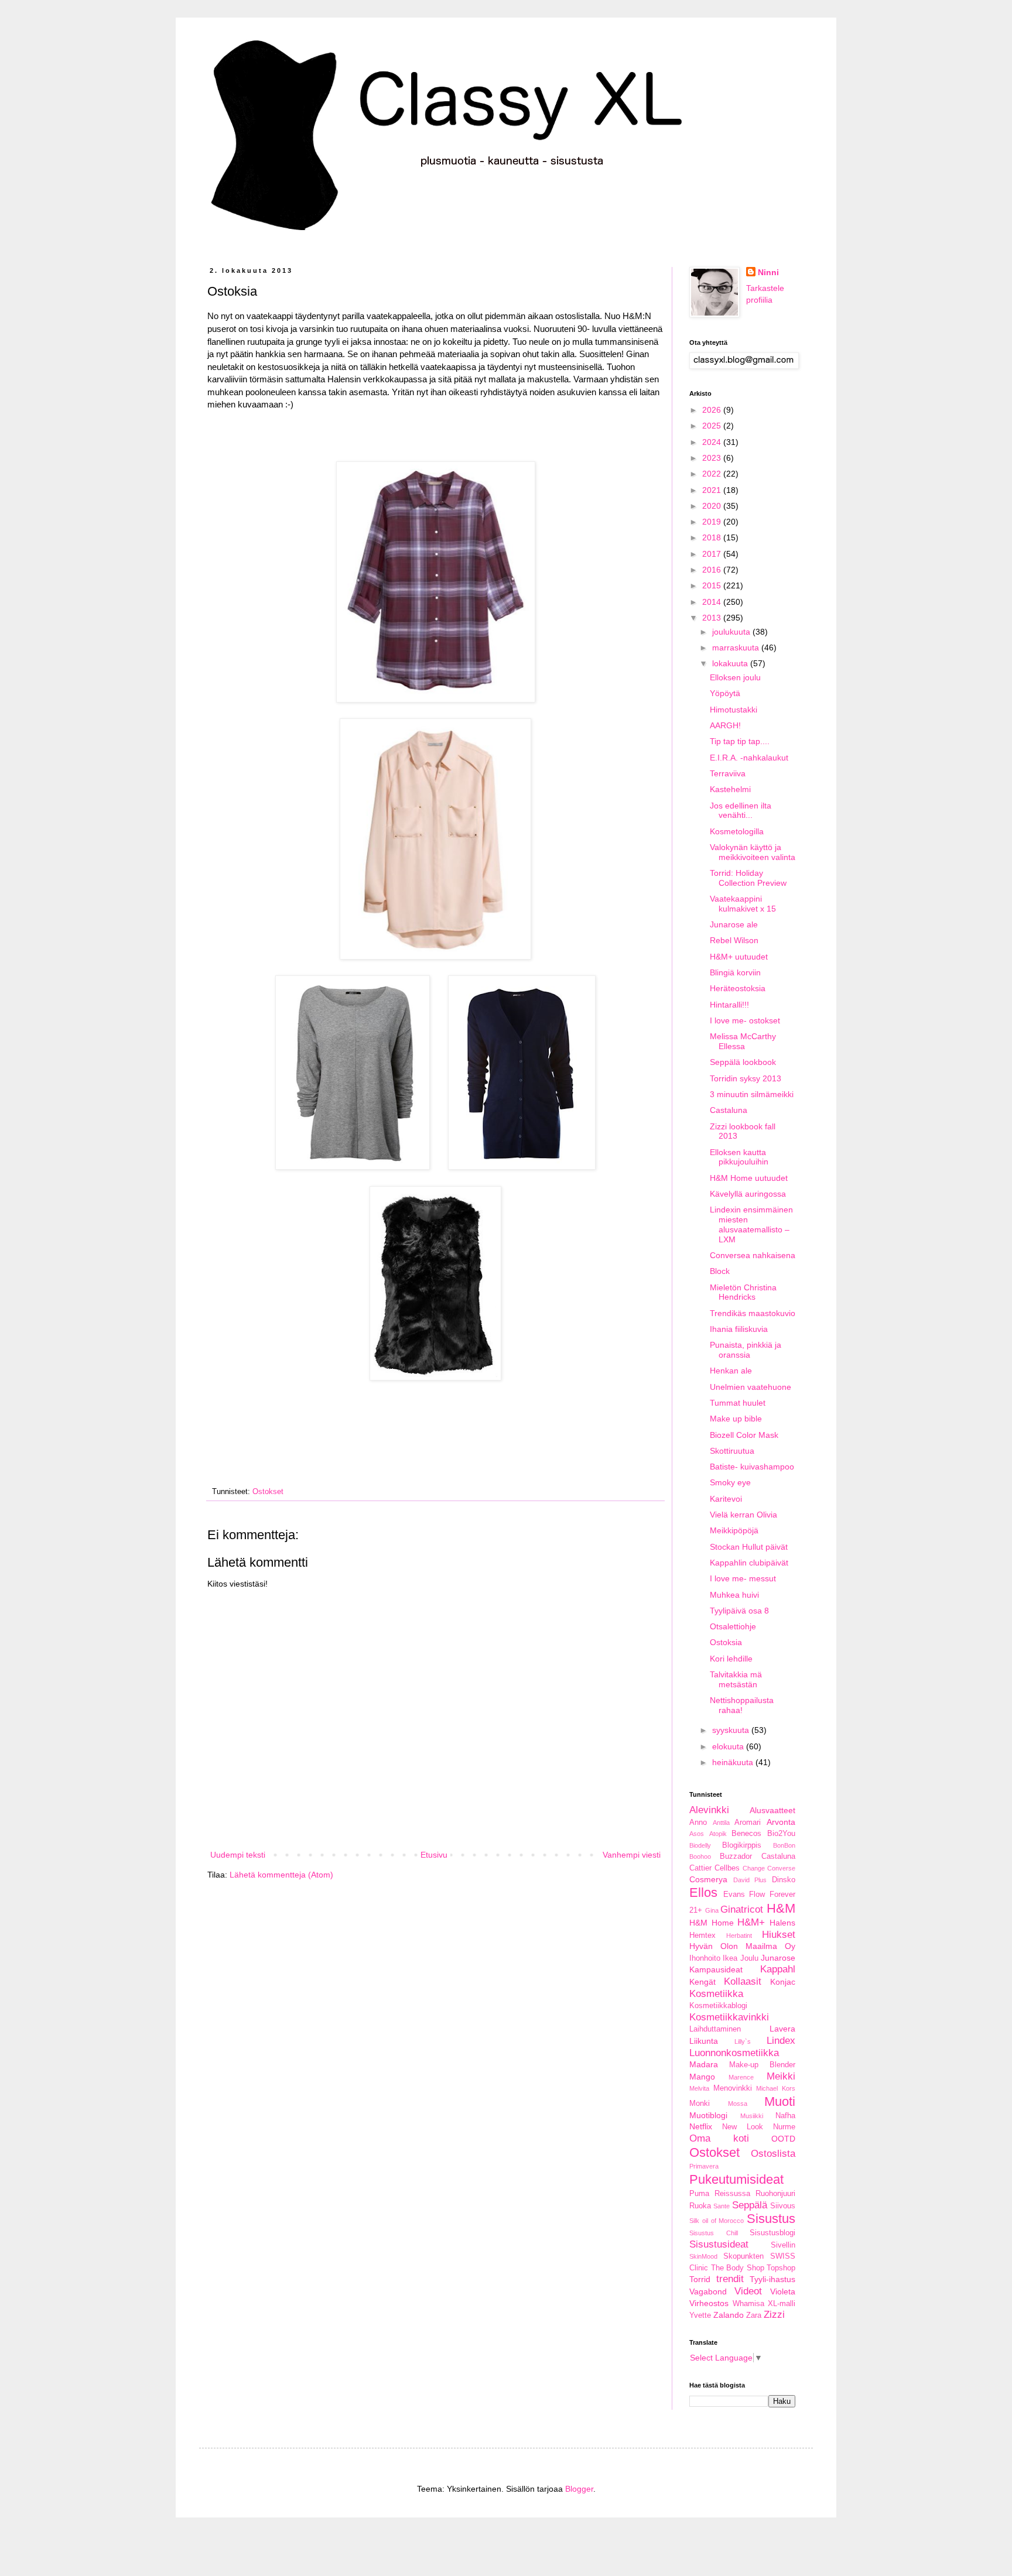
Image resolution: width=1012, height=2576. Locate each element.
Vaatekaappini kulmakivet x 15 (743, 904)
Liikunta (704, 2041)
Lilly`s (743, 2041)
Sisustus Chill (714, 2233)
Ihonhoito (705, 1958)
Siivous (783, 2206)
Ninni (768, 272)
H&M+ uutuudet (739, 957)
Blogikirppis (742, 1845)
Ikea (730, 1958)
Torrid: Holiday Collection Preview (748, 878)
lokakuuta (731, 663)
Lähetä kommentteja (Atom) (281, 1875)
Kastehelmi (730, 789)
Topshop (781, 2268)
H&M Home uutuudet (749, 1178)
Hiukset (779, 1935)
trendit (730, 2279)
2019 (713, 522)
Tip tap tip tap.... (740, 741)
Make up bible (736, 1419)
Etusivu (434, 1855)
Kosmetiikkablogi (718, 2006)
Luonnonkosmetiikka (734, 2053)
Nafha (785, 2116)
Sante (722, 2206)
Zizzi (774, 2315)
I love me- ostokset (745, 1020)
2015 (713, 585)
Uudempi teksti (238, 1855)
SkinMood (703, 2256)
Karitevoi (726, 1499)
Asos (697, 1834)
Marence (741, 2077)
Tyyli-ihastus (772, 2279)
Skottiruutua (732, 1451)
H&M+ (751, 1922)
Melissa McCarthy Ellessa (743, 1041)
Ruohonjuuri (775, 2194)
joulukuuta (732, 632)
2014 (713, 602)
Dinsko (784, 1880)
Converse (781, 1868)
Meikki (781, 2076)
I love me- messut (743, 1578)
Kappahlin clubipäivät (749, 1563)
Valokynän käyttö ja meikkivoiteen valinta (753, 852)
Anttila (721, 1823)
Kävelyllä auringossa (748, 1194)
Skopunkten (743, 2256)
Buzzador (736, 1856)
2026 (713, 410)
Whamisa (748, 2304)
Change (754, 1868)
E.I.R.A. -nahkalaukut (749, 758)
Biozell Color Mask (744, 1435)
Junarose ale (734, 924)
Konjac (783, 1982)
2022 (713, 474)
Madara (704, 2064)
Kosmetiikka (716, 1994)
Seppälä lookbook (743, 1062)
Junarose (778, 1958)
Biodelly (700, 1845)
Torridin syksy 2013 (746, 1078)
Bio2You (781, 1834)
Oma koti (719, 2138)
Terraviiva (728, 773)
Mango (702, 2077)
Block (720, 1271)
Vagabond (708, 2291)
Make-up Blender (762, 2065)
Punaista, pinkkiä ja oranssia (746, 1350)
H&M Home (712, 1923)
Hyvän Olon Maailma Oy (742, 1946)
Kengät (702, 1982)
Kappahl (778, 1969)
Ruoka (700, 2206)
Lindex (781, 2041)
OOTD (783, 2139)
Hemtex (702, 1936)
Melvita (699, 2088)
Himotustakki (734, 710)
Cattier (700, 1868)
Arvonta (781, 1822)
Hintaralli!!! (729, 1005)
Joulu (749, 1958)
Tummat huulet (738, 1403)
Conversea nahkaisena (753, 1255)
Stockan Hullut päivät (749, 1547)
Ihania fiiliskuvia (739, 1329)
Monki (700, 2104)
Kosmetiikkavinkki (729, 2017)
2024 (713, 442)
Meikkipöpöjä (734, 1530)
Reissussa (732, 2194)
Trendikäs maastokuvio (753, 1313)
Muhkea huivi (734, 1595)
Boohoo (700, 1856)
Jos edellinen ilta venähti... (741, 811)
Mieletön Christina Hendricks (743, 1292)
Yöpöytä (725, 693)
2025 (713, 426)
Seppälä (750, 2205)
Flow (757, 1895)
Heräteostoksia (738, 988)
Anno (698, 1823)
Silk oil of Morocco (717, 2221)
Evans (734, 1895)
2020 (713, 506)
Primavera (704, 2166)
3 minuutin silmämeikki (752, 1094)
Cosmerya (708, 1879)
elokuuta (729, 1746)
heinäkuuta (734, 1762)
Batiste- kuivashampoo (752, 1467)
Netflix (701, 2126)
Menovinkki (733, 2088)
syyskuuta (732, 1730)
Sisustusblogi (772, 2233)
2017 (713, 554)
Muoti (780, 2101)
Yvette (700, 2315)
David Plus (750, 1880)
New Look (743, 2127)
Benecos (746, 1834)
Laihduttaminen (715, 2029)
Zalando (729, 2315)
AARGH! (725, 725)
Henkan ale (731, 1371)
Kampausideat (716, 1969)
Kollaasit (743, 1981)
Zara (754, 2315)
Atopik (718, 1834)
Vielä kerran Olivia (743, 1515)
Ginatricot (742, 1909)
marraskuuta (737, 648)
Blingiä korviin (735, 972)
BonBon (784, 1845)
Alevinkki (709, 1810)
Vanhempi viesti (632, 1855)
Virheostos (709, 2303)
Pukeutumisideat (736, 2179)
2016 (713, 570)
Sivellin (783, 2245)
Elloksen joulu (735, 677)
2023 (713, 458)
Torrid (700, 2279)
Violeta (783, 2291)
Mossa (738, 2104)
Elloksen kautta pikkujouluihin (739, 1157)
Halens (782, 1923)
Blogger (579, 2489)
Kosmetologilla (737, 831)
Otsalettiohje (733, 1626)
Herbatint (739, 1936)
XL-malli (782, 2304)
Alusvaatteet (772, 1810)
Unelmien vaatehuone (751, 1387)
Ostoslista (773, 2154)
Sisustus (771, 2219)
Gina (712, 1910)
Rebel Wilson (734, 940)
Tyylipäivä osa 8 (739, 1611)
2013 (713, 618)
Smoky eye (730, 1482)
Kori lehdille (731, 1659)
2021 (713, 490)
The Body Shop (738, 2268)
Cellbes (727, 1868)
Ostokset (268, 1492)
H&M (781, 1908)
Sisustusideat (719, 2244)
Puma (699, 2194)
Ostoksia (726, 1642)
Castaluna (729, 1110)
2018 (713, 537)
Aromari (748, 1823)
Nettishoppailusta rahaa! (742, 1705)
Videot (748, 2291)
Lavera (782, 2029)
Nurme (784, 2127)
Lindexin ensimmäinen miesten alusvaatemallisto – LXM (751, 1224)
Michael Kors (776, 2088)
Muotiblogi (708, 2115)
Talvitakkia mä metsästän (736, 1679)
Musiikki (752, 2116)
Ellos (703, 1892)
